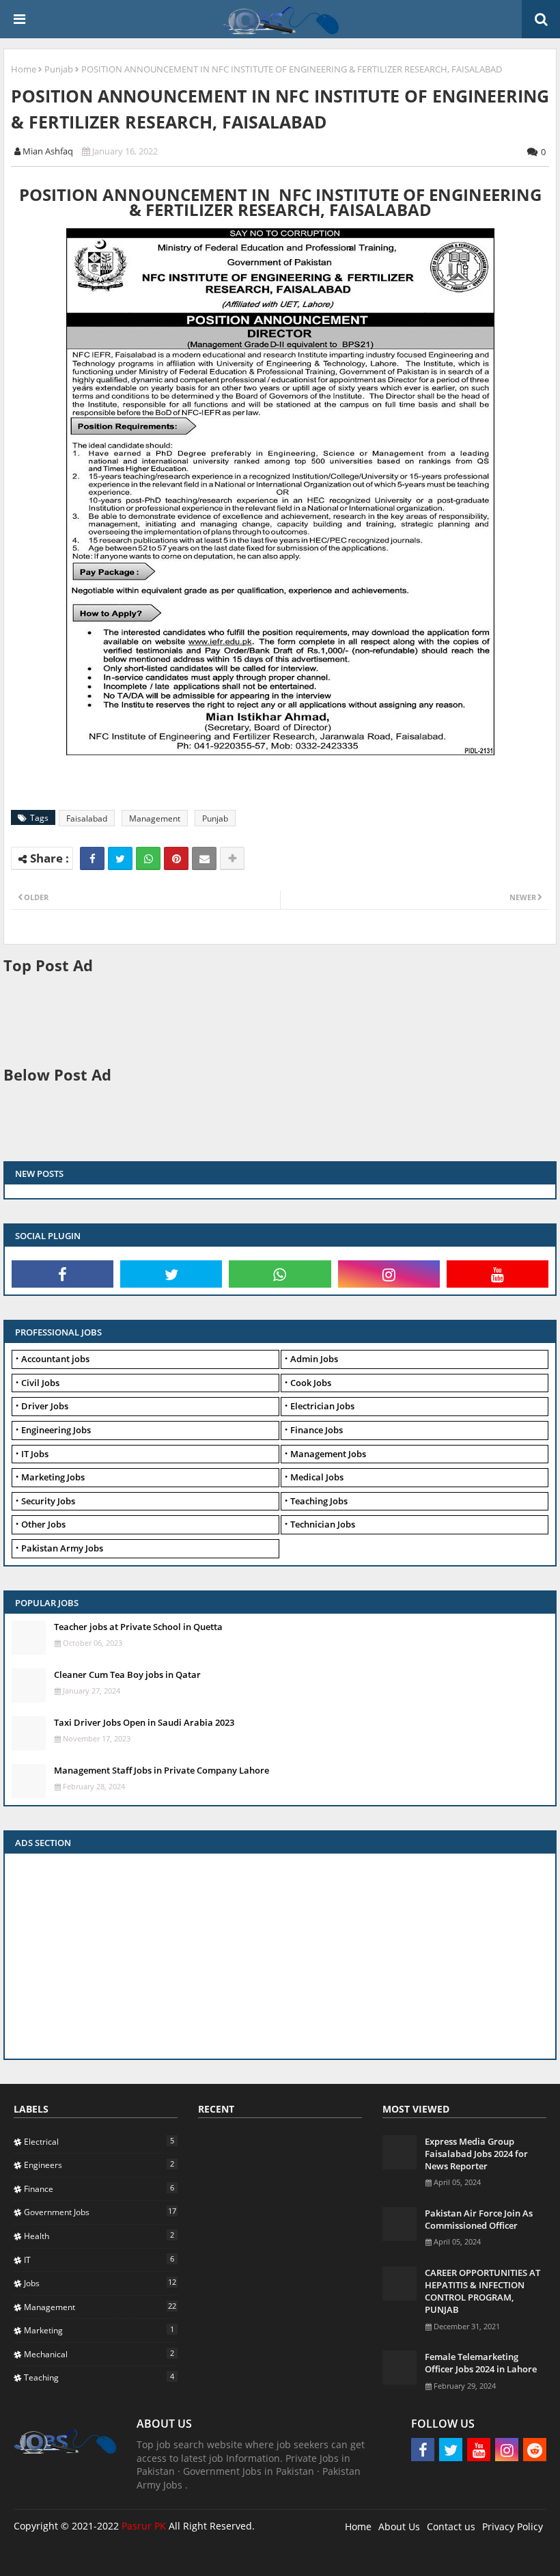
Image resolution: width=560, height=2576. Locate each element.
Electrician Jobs (322, 1406)
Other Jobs (43, 1524)
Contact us (451, 2526)
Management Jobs (328, 1454)
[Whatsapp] (148, 858)
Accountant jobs (55, 1359)
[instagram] (389, 1274)
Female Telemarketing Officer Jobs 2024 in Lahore (481, 2363)
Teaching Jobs (319, 1501)
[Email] (204, 858)
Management (155, 818)
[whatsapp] (280, 1274)
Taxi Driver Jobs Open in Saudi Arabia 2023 (144, 1722)
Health (99, 2236)
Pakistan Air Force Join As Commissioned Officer (479, 2219)
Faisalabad (87, 818)
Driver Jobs (45, 1406)
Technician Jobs (323, 1524)
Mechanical (99, 2354)
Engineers (99, 2165)
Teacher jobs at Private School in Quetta (138, 1627)
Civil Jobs (40, 1383)
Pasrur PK (144, 2526)
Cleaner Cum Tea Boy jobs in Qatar (127, 1675)
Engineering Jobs (56, 1430)
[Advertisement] (252, 1018)
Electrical (99, 2141)
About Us (399, 2526)
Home (24, 69)
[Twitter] (120, 858)
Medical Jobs (317, 1477)
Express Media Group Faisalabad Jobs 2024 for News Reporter (476, 2154)
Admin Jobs (314, 1359)
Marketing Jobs (53, 1477)
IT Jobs (35, 1454)
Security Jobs (48, 1501)
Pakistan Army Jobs (62, 1548)
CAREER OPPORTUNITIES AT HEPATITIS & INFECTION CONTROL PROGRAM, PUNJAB (482, 2291)
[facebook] (62, 1274)
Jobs (100, 2283)
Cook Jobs (311, 1383)
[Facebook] (92, 858)
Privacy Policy (513, 2526)
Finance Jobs (317, 1430)
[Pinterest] (176, 858)
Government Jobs (100, 2212)
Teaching (99, 2377)
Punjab (59, 69)
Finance (99, 2188)
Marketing (99, 2330)
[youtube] (498, 1274)
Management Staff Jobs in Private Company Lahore (162, 1770)
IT (99, 2260)
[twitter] (171, 1274)
